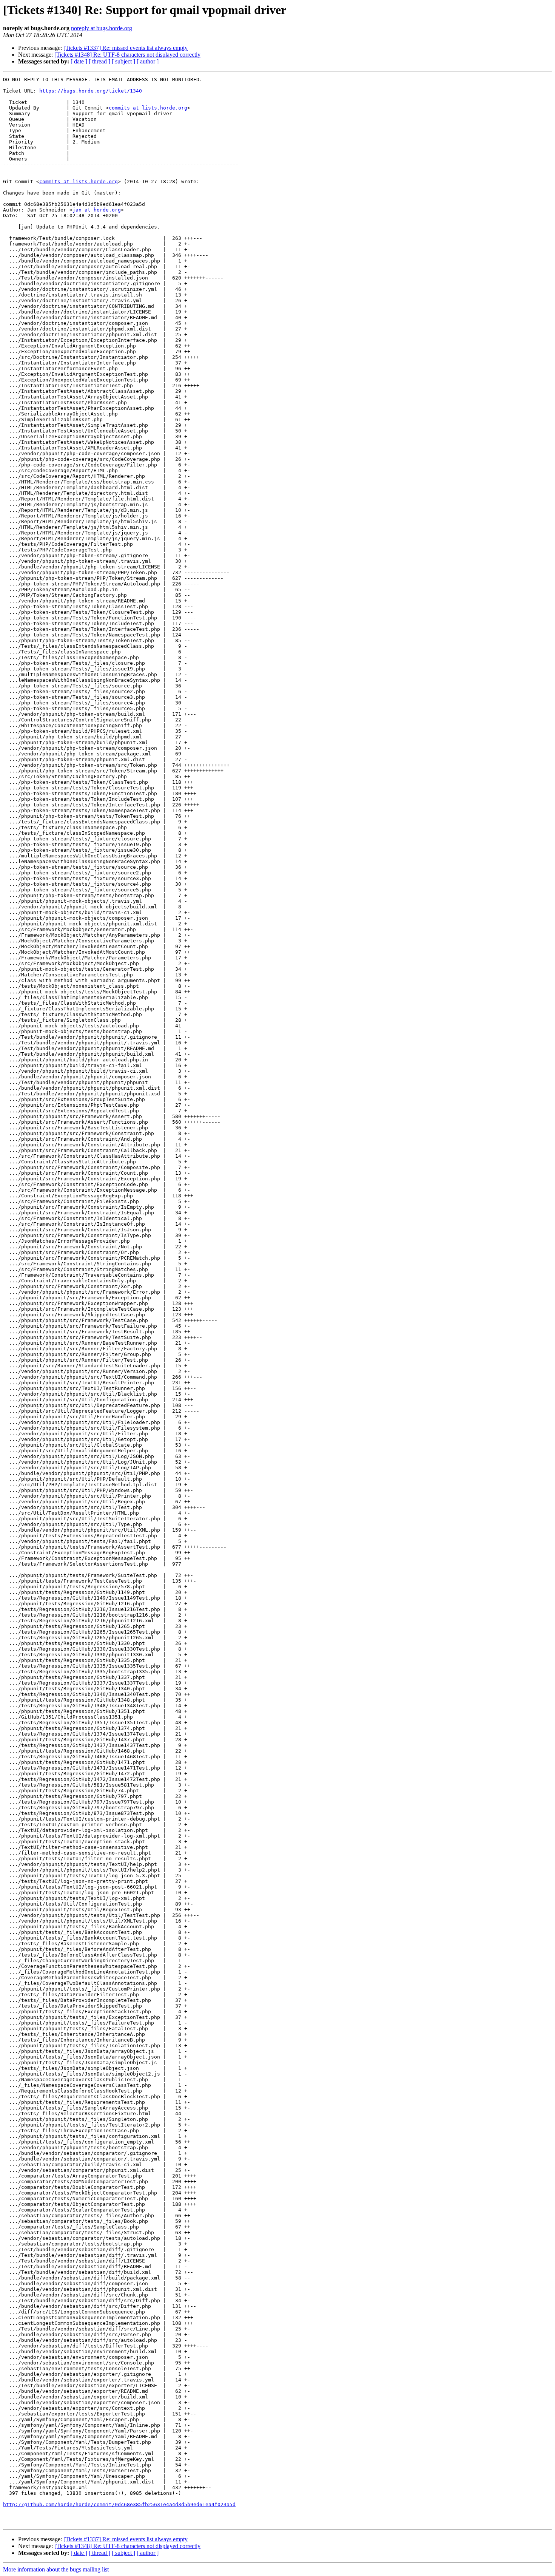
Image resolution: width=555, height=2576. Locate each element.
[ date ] (79, 61)
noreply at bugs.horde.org (102, 28)
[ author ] (148, 61)
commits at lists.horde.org (148, 108)
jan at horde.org (97, 210)
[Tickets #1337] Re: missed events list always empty (126, 48)
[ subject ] (123, 61)
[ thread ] (99, 61)
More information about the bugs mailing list (56, 2569)
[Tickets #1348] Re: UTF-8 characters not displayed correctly (127, 55)
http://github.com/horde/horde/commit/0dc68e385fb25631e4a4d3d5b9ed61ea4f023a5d (119, 2504)
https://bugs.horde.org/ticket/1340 (91, 91)
